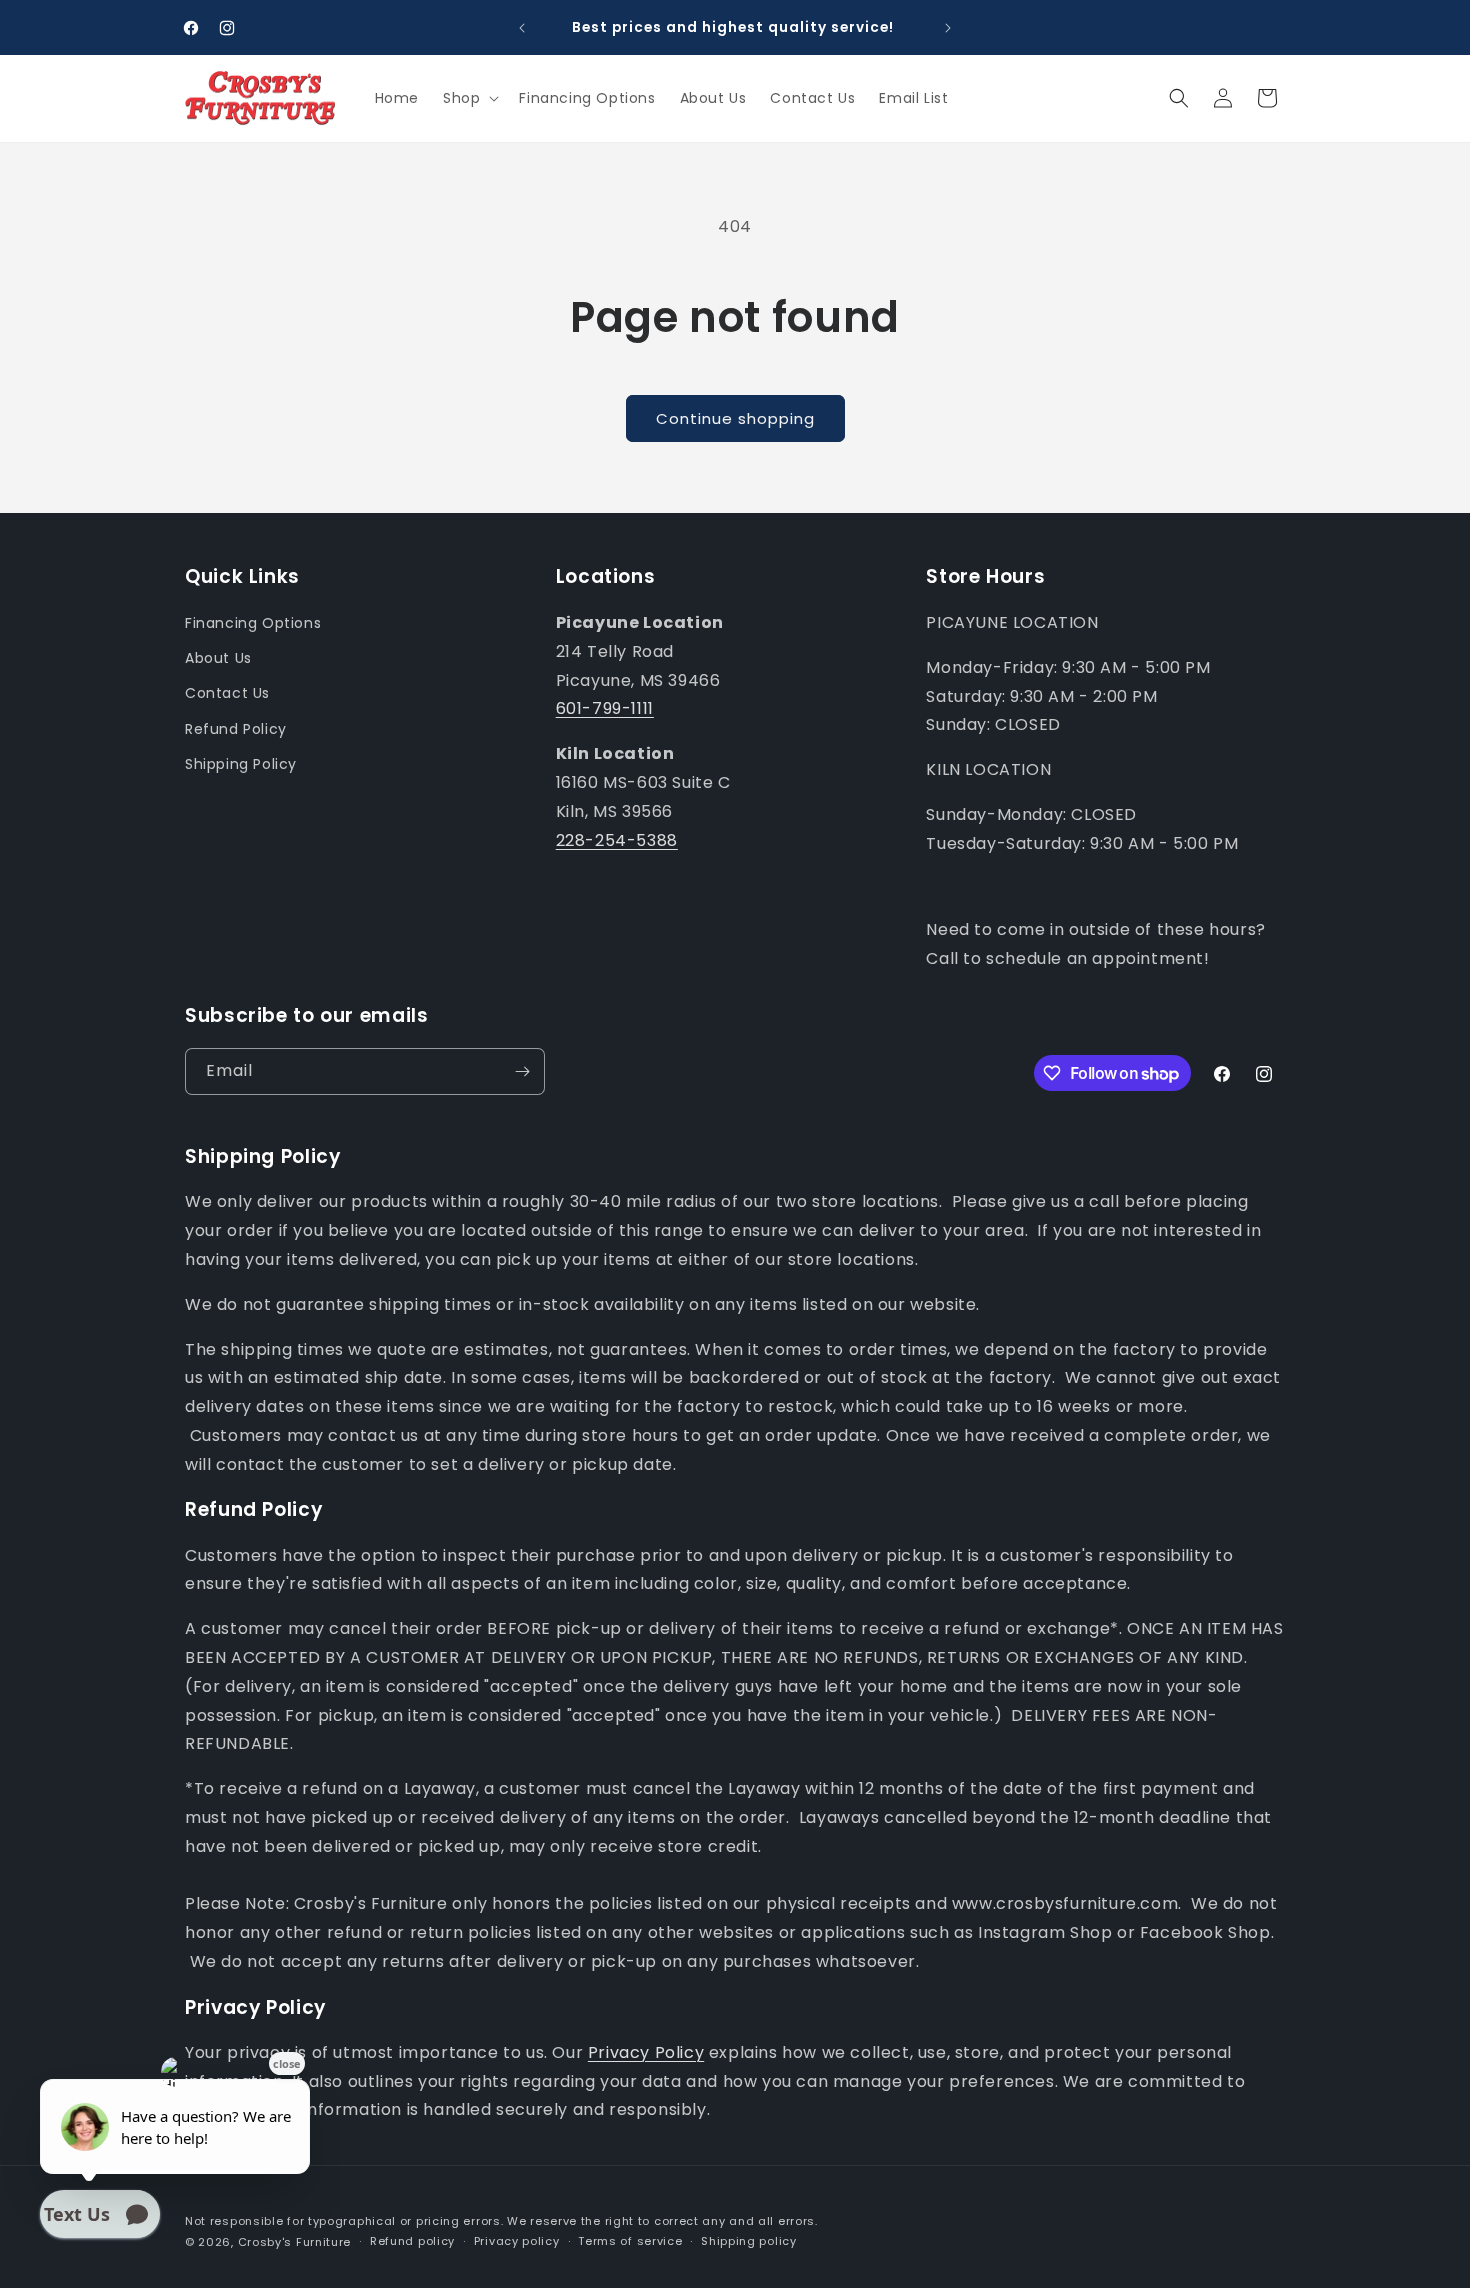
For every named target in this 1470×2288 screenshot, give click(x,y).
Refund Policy (236, 729)
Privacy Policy (646, 2052)
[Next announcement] (948, 28)
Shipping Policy (241, 764)
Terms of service (630, 2241)
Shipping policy (749, 2241)
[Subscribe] (522, 1071)
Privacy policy (517, 2241)
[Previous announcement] (522, 28)
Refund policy (412, 2241)
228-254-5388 (617, 840)
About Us (218, 658)
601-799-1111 (605, 708)
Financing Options (253, 623)
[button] (469, 98)
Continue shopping (735, 418)
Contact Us (227, 693)
